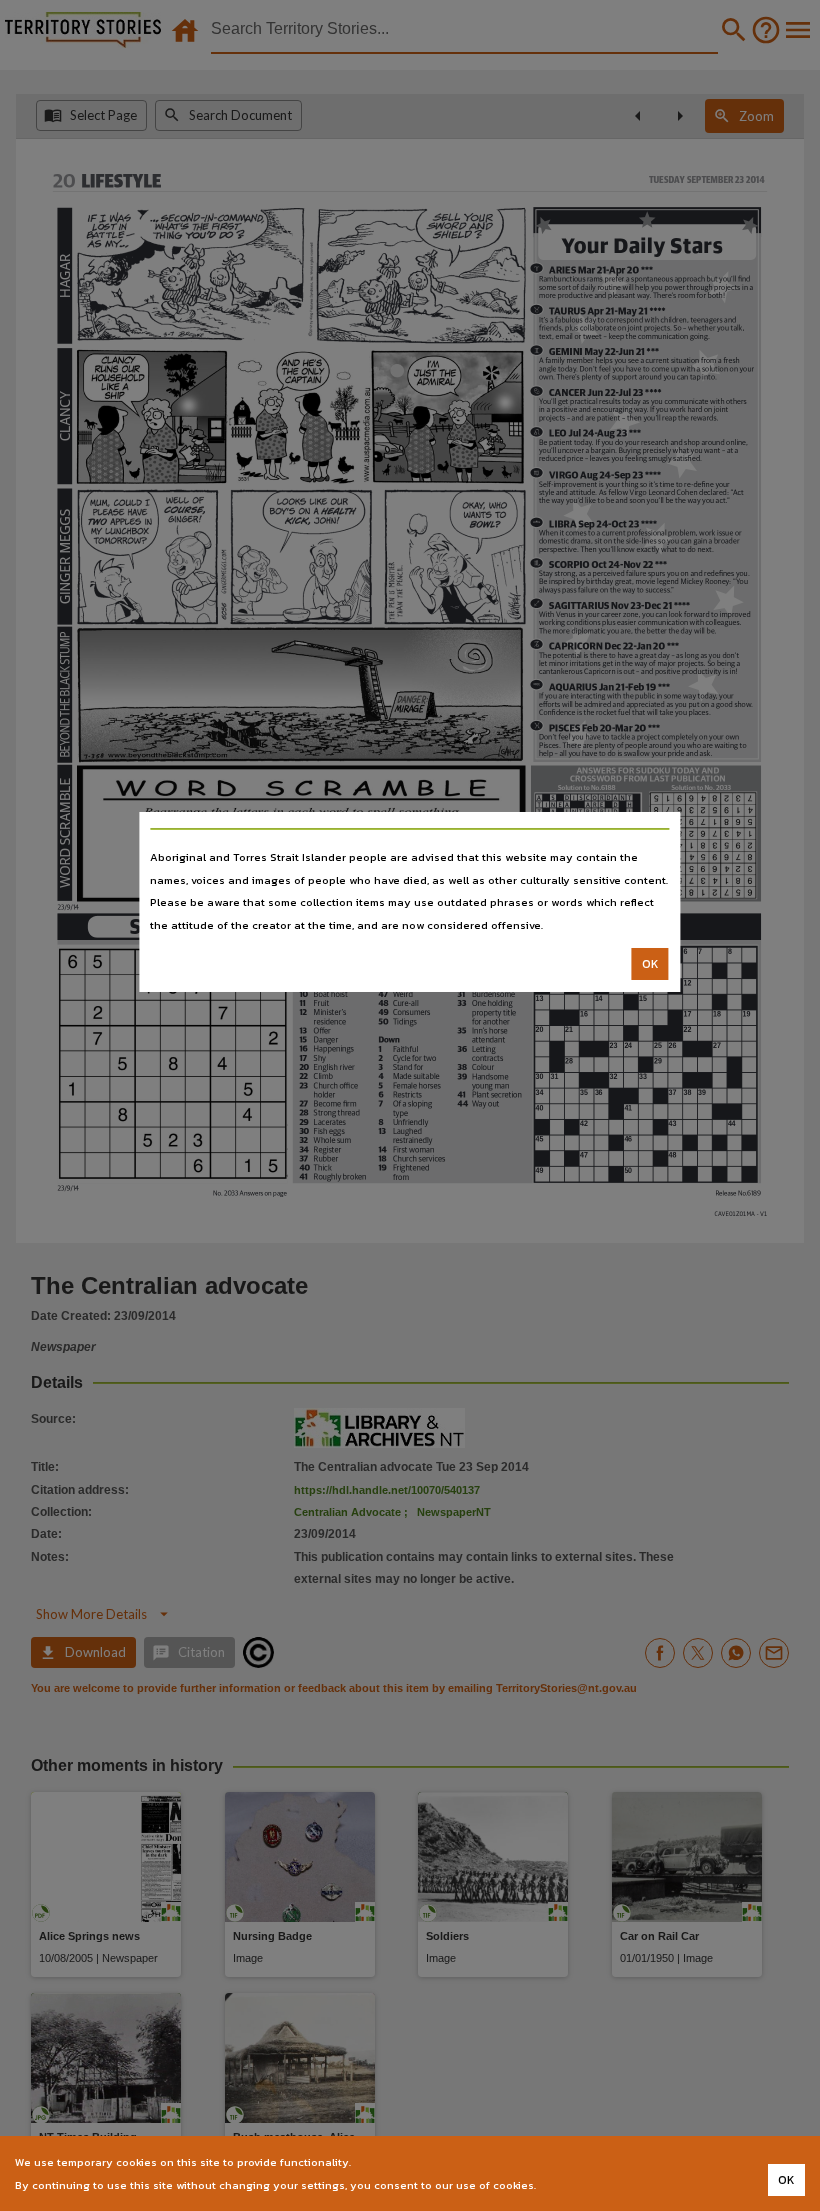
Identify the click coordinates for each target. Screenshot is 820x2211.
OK (650, 964)
